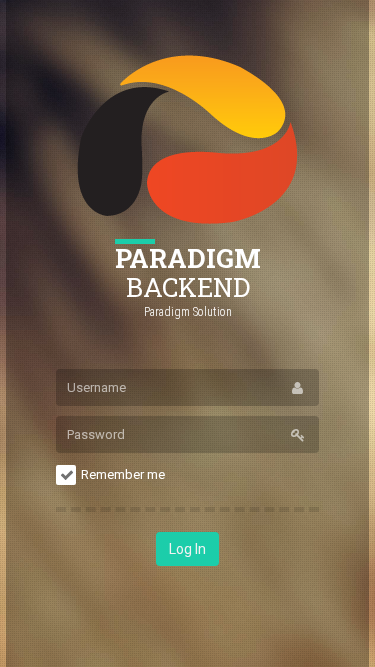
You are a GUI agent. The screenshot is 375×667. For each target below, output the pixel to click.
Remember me (123, 474)
